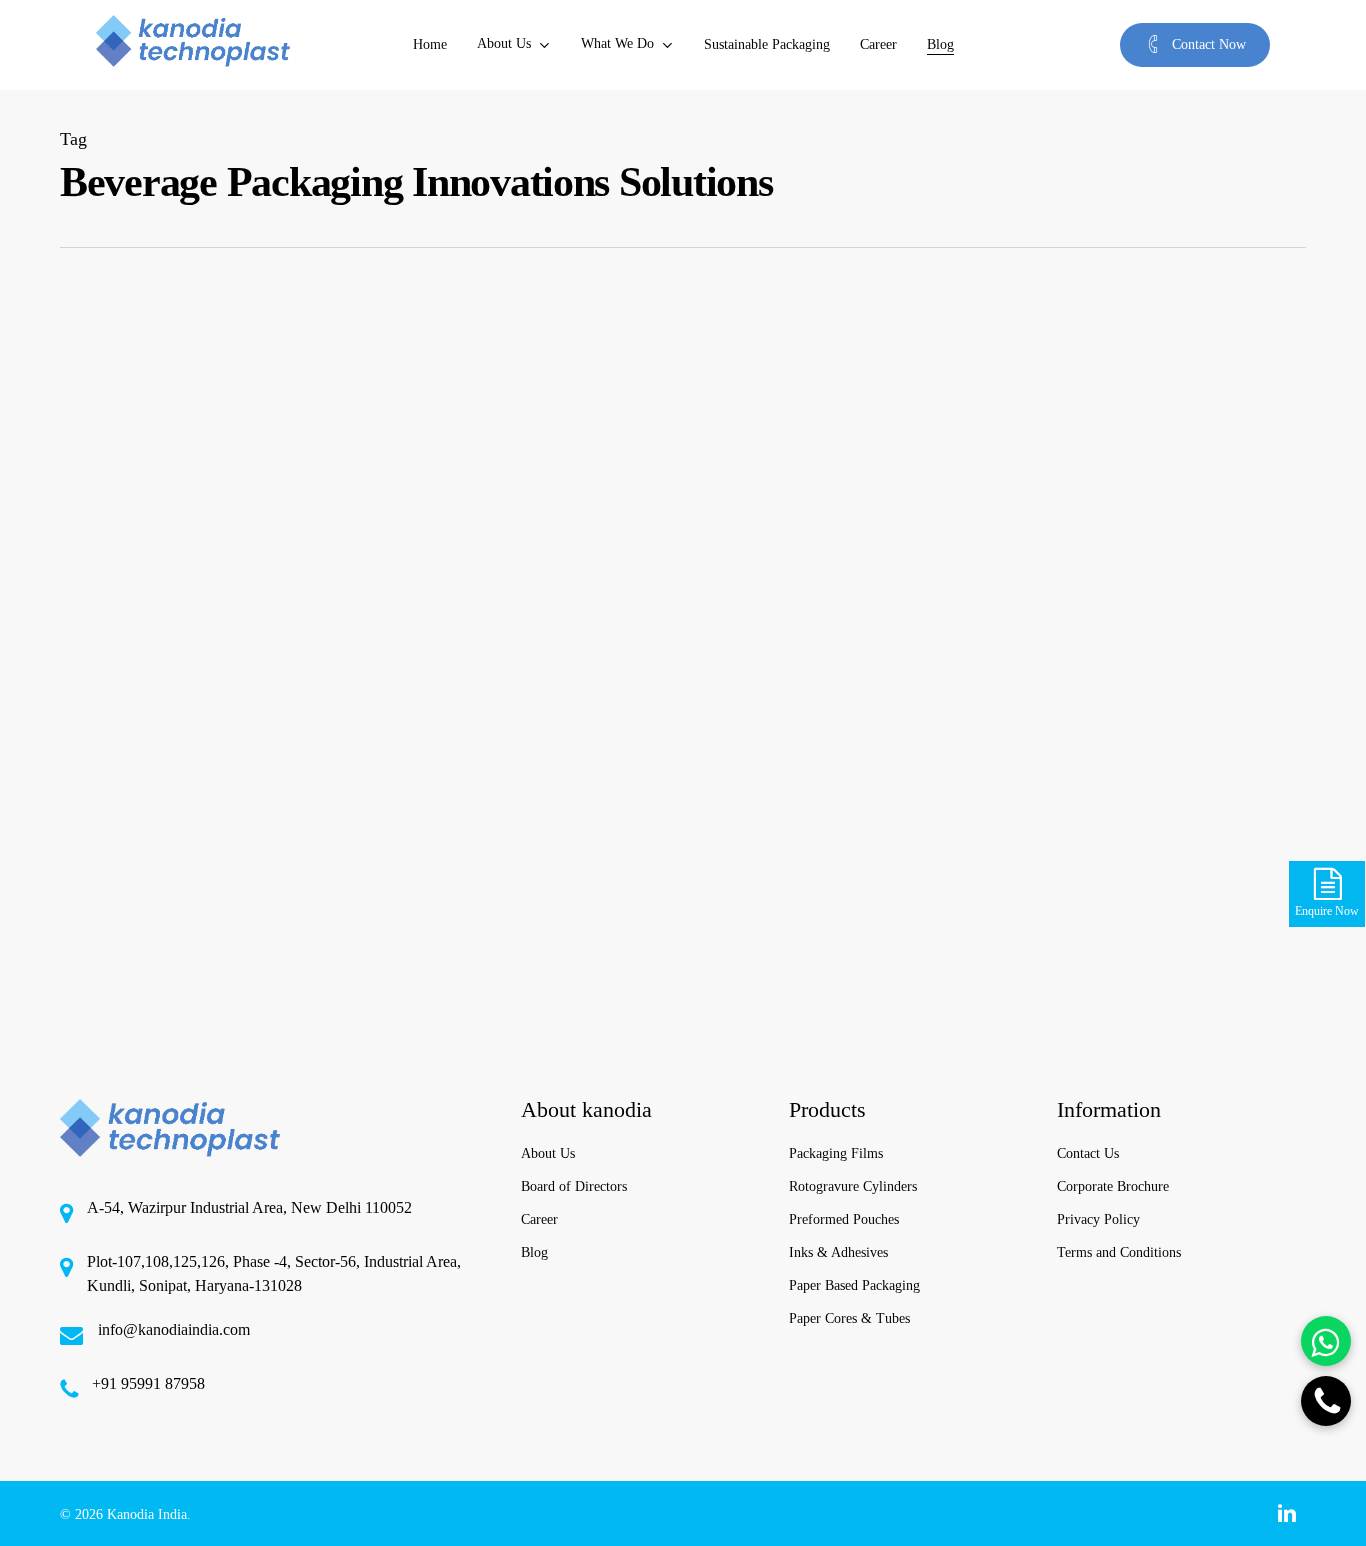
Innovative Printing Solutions (174, 1031)
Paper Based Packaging (854, 1285)
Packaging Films (836, 1153)
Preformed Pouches (844, 1219)
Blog (534, 1252)
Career (539, 1219)
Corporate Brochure (1113, 1186)
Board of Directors (574, 1186)
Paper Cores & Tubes (849, 1318)
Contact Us (1088, 1153)
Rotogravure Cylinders (853, 1186)
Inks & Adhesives (838, 1252)
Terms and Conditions (1119, 1252)
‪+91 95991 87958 (148, 1383)
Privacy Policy (1098, 1219)
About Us (548, 1153)
